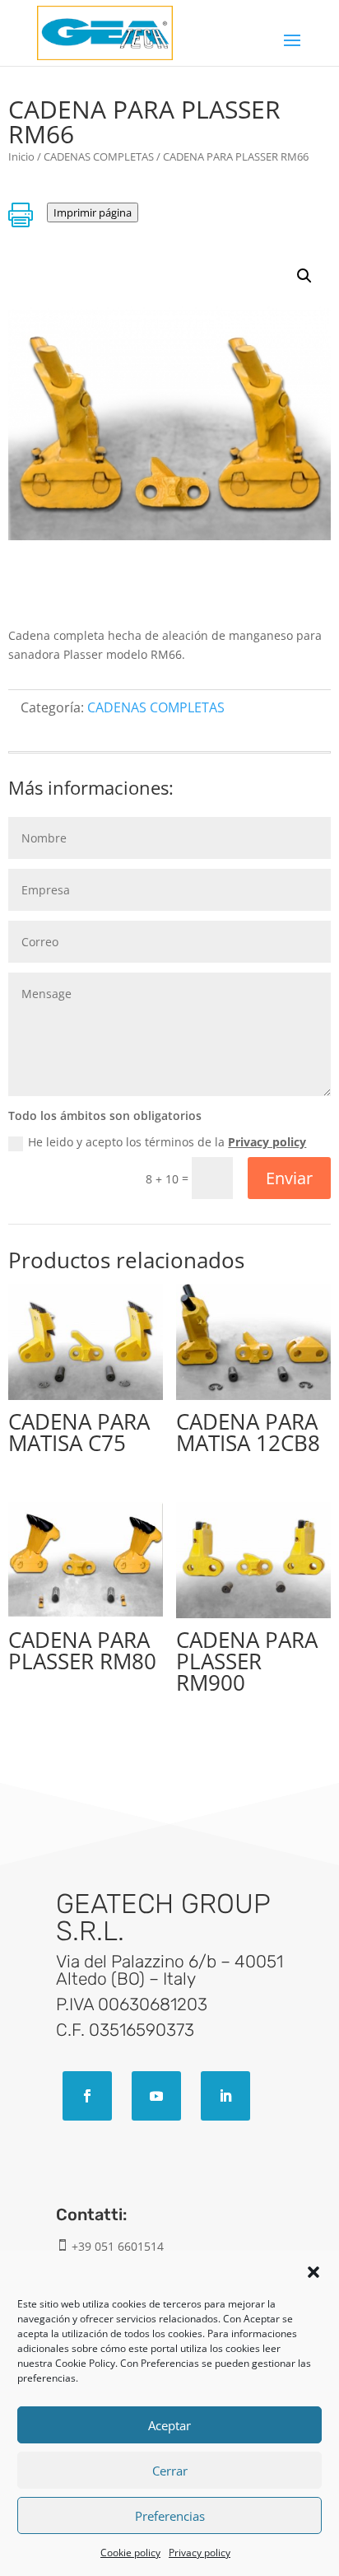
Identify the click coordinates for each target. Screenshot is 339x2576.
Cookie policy (130, 2553)
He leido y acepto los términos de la (167, 1142)
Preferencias (170, 2516)
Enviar (289, 1178)
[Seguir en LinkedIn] (225, 2096)
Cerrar (170, 2471)
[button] (313, 2272)
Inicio (21, 156)
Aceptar (169, 2425)
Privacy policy (200, 2553)
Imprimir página (93, 212)
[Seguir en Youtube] (156, 2096)
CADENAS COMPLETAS (99, 156)
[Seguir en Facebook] (87, 2096)
